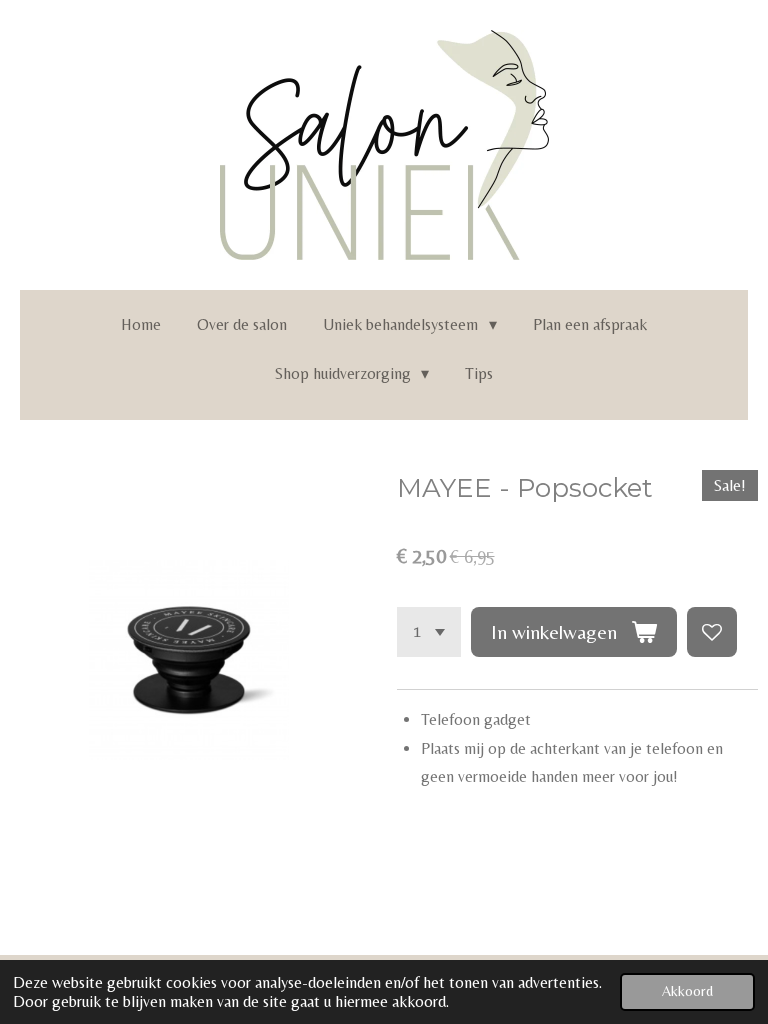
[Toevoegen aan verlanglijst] (712, 632)
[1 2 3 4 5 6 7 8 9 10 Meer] (429, 632)
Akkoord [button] (687, 991)
